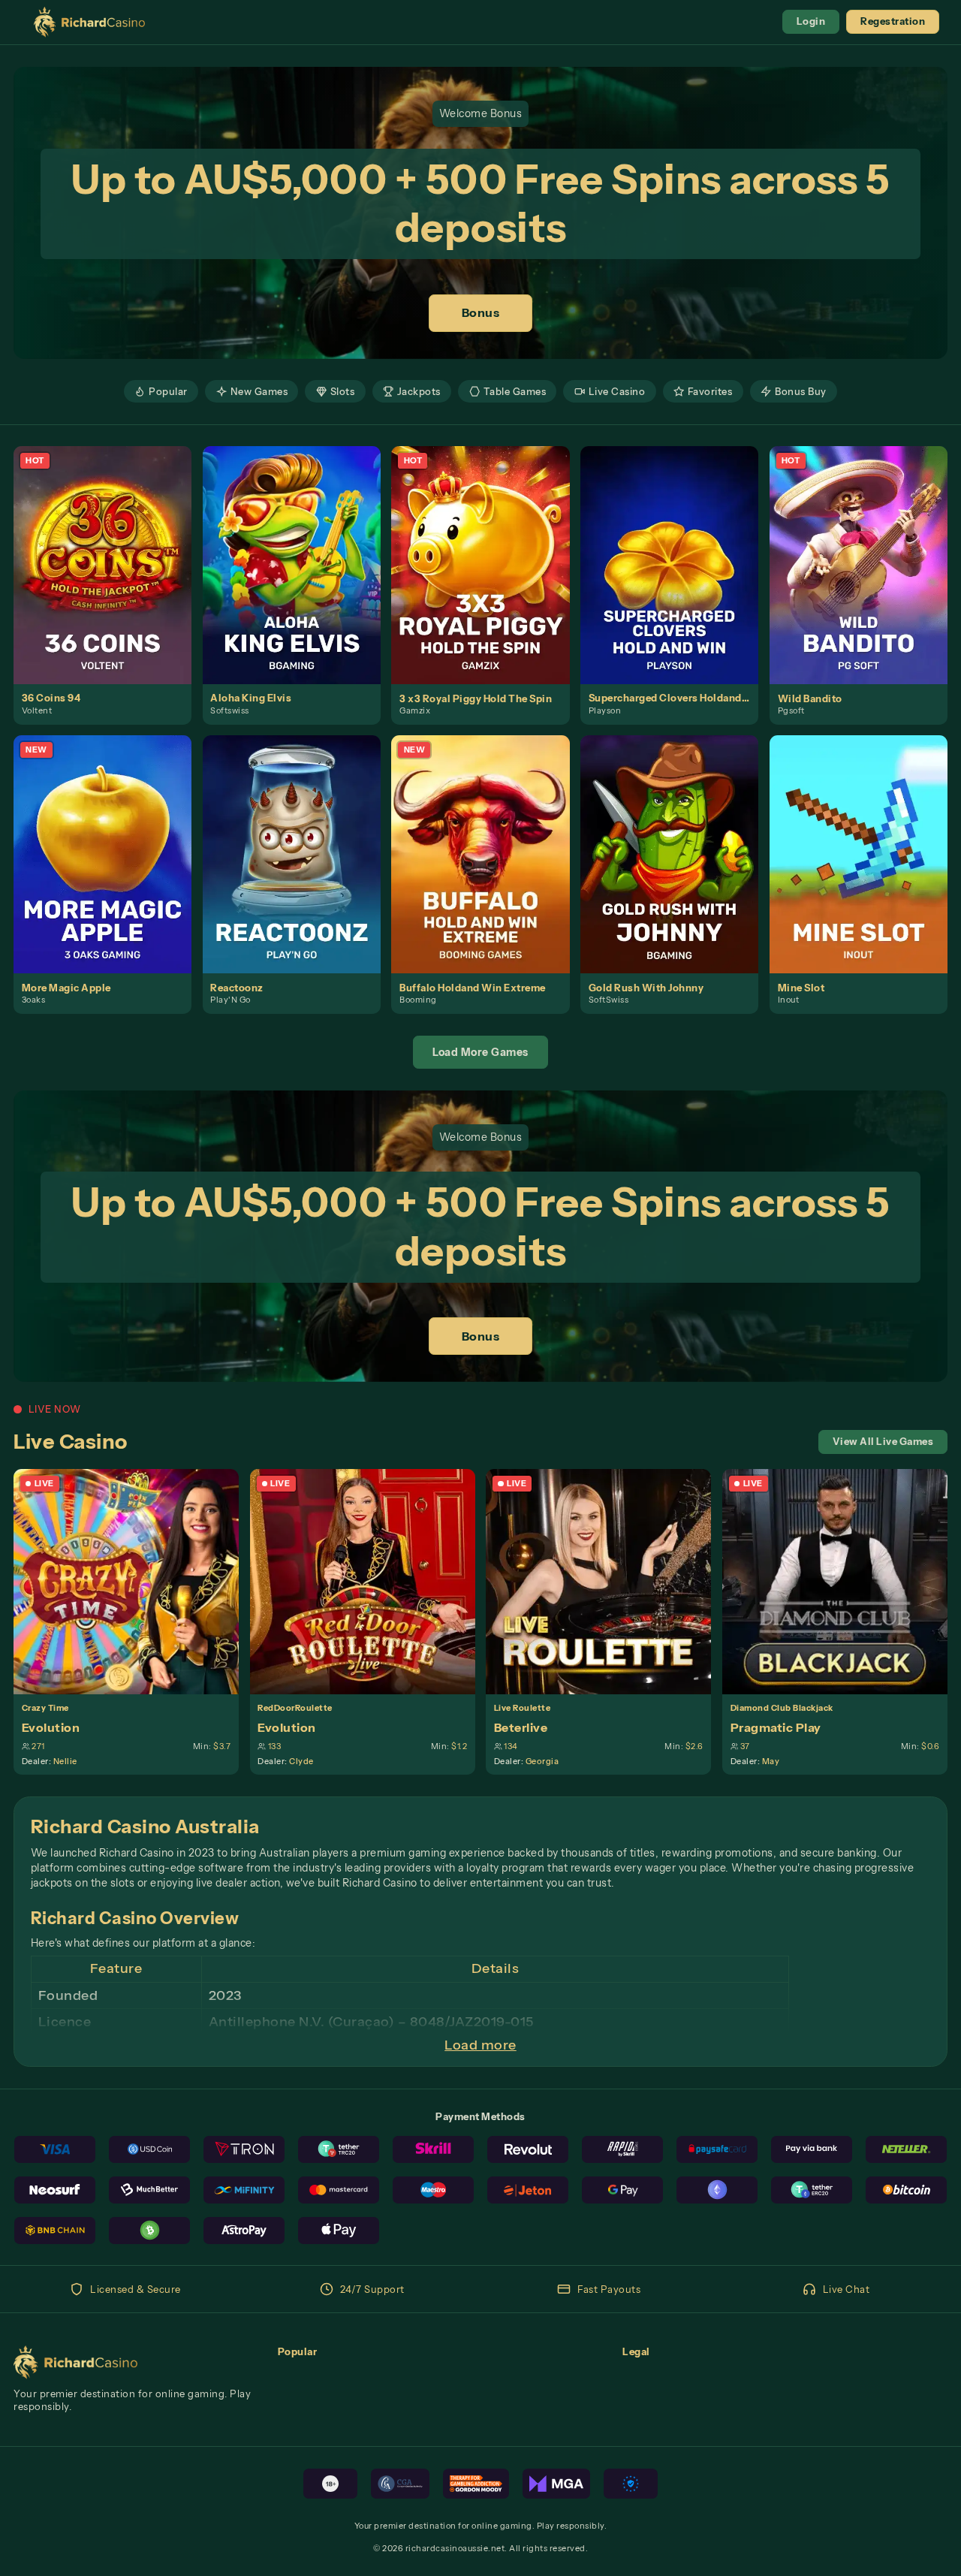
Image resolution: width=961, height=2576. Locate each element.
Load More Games (480, 1052)
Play (111, 550)
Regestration (893, 21)
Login (811, 21)
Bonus (481, 312)
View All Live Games (883, 1442)
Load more (480, 2045)
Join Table (134, 1581)
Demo (111, 579)
